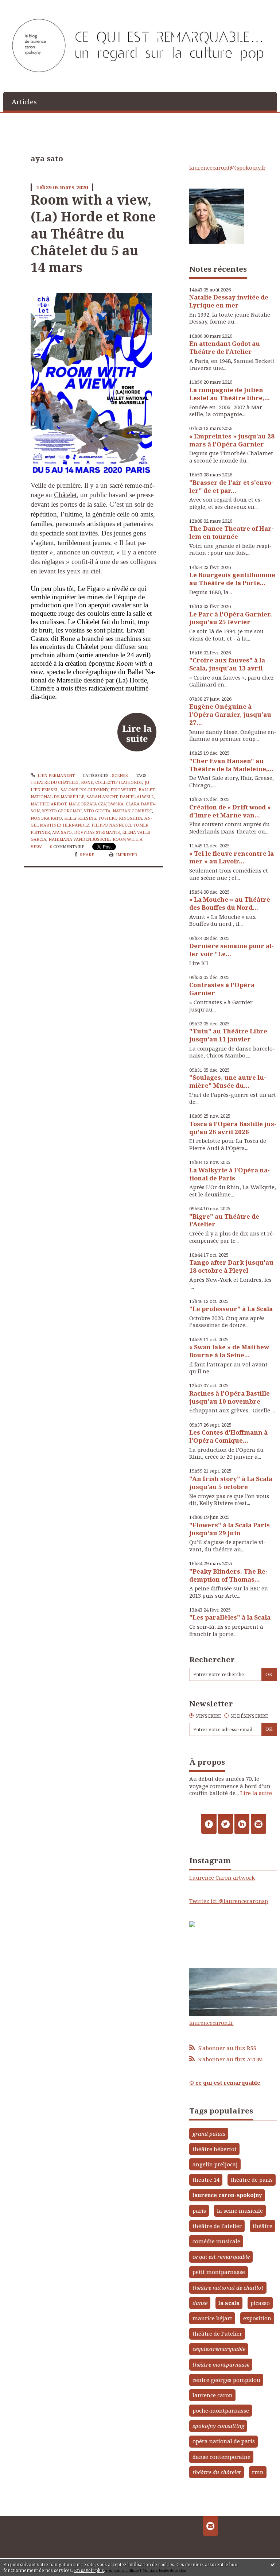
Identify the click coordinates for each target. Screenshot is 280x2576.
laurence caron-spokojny (227, 2195)
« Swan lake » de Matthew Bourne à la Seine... (229, 1351)
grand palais (209, 2134)
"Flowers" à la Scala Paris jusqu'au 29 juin (230, 1529)
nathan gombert (132, 811)
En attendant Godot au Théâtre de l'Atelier (225, 347)
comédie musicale (216, 2241)
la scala (229, 2303)
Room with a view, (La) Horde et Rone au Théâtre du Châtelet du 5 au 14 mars (93, 233)
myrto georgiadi (62, 811)
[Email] (258, 1824)
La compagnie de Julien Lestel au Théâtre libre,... (230, 394)
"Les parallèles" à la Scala (230, 1617)
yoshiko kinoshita (120, 818)
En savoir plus (89, 2570)
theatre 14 (206, 2179)
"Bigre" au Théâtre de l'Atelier (224, 1220)
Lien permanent (56, 775)
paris (199, 2211)
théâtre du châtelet (217, 2472)
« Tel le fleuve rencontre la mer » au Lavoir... (232, 857)
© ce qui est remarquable (225, 2082)
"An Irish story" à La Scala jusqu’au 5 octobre (231, 1483)
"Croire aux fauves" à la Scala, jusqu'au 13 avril (227, 664)
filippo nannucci (111, 825)
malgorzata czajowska (96, 804)
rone (87, 782)
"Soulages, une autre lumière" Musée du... (228, 1081)
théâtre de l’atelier (217, 2333)
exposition (257, 2318)
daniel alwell (137, 796)
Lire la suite (137, 734)
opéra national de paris (224, 2441)
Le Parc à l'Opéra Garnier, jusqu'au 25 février (231, 618)
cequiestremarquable (219, 2349)
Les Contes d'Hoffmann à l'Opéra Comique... (228, 1436)
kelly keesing (80, 818)
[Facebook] (209, 1824)
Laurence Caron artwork (222, 1877)
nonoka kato (46, 818)
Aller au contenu (26, 6)
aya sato (62, 832)
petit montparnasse (219, 2272)
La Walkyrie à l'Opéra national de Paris (230, 1174)
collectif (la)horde (119, 782)
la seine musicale (240, 2211)
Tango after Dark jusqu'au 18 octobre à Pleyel (231, 1266)
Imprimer (126, 854)
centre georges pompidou (226, 2380)
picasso (260, 2303)
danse (200, 2303)
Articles (24, 102)
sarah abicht (102, 796)
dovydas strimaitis (97, 832)
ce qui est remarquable (221, 2256)
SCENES (120, 775)
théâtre (262, 2226)
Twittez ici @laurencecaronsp (229, 1901)
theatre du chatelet (55, 782)
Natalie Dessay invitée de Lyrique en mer (229, 301)
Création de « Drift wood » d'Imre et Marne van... (230, 811)
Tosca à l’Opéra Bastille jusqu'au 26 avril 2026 (233, 1128)
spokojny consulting (218, 2426)
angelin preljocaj (215, 2164)
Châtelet (65, 495)
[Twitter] (225, 1824)
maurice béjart (212, 2318)
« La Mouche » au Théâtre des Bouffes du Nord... (230, 903)
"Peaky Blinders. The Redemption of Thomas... (228, 1575)
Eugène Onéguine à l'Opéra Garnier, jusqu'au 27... (230, 714)
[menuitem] (24, 101)
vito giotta (97, 811)
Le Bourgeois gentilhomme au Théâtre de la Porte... (232, 579)
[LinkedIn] (242, 1824)
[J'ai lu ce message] (273, 2564)
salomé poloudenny (84, 790)
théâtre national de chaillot (228, 2287)
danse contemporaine (221, 2457)
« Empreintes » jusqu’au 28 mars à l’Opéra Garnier (232, 440)
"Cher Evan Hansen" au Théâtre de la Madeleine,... (231, 765)
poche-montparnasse (221, 2410)
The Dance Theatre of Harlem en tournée (232, 532)
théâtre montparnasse (221, 2364)
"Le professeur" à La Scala (231, 1309)
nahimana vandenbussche (79, 839)
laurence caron (213, 2395)
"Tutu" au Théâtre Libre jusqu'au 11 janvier (228, 1035)
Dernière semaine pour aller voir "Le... (232, 950)
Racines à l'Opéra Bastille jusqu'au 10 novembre (230, 1397)
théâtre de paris (252, 2179)
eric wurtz (123, 790)
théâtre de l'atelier (217, 2226)
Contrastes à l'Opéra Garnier (222, 989)
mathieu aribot (48, 804)
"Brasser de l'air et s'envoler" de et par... (231, 486)
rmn (258, 2472)
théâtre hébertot (215, 2149)
